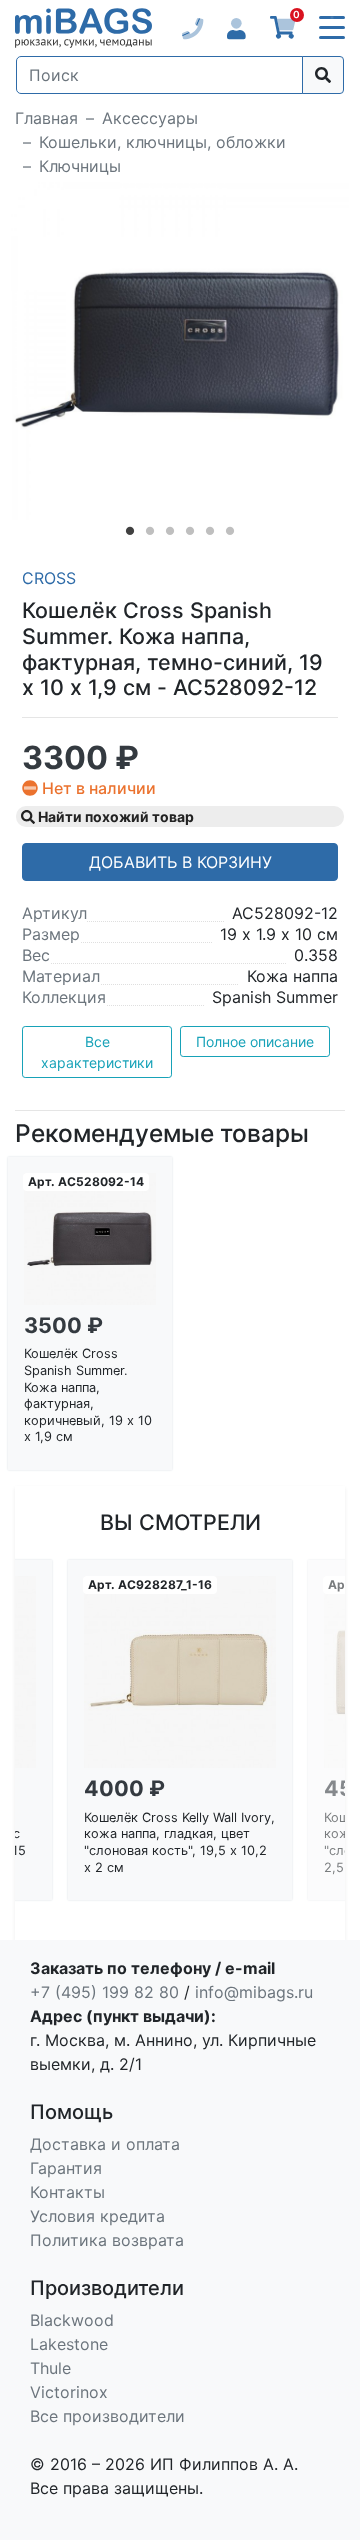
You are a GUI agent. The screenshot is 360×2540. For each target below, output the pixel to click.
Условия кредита (97, 2216)
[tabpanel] (180, 351)
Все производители (107, 2416)
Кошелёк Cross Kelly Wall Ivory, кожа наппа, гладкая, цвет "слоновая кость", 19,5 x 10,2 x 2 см (179, 1842)
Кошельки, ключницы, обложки (162, 142)
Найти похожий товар (114, 816)
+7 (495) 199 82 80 (104, 1992)
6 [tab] (230, 535)
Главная (46, 118)
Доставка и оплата (105, 2144)
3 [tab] (170, 535)
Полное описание (255, 1041)
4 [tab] (190, 535)
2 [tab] (150, 535)
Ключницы (80, 166)
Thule (50, 2368)
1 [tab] (130, 535)
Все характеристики (97, 1052)
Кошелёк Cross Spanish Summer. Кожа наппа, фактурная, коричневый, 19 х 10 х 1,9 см (88, 1395)
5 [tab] (210, 535)
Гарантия (66, 2168)
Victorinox (69, 2392)
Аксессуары (150, 118)
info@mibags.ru (254, 1992)
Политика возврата (107, 2240)
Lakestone (69, 2344)
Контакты (67, 2192)
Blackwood (72, 2320)
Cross (49, 578)
